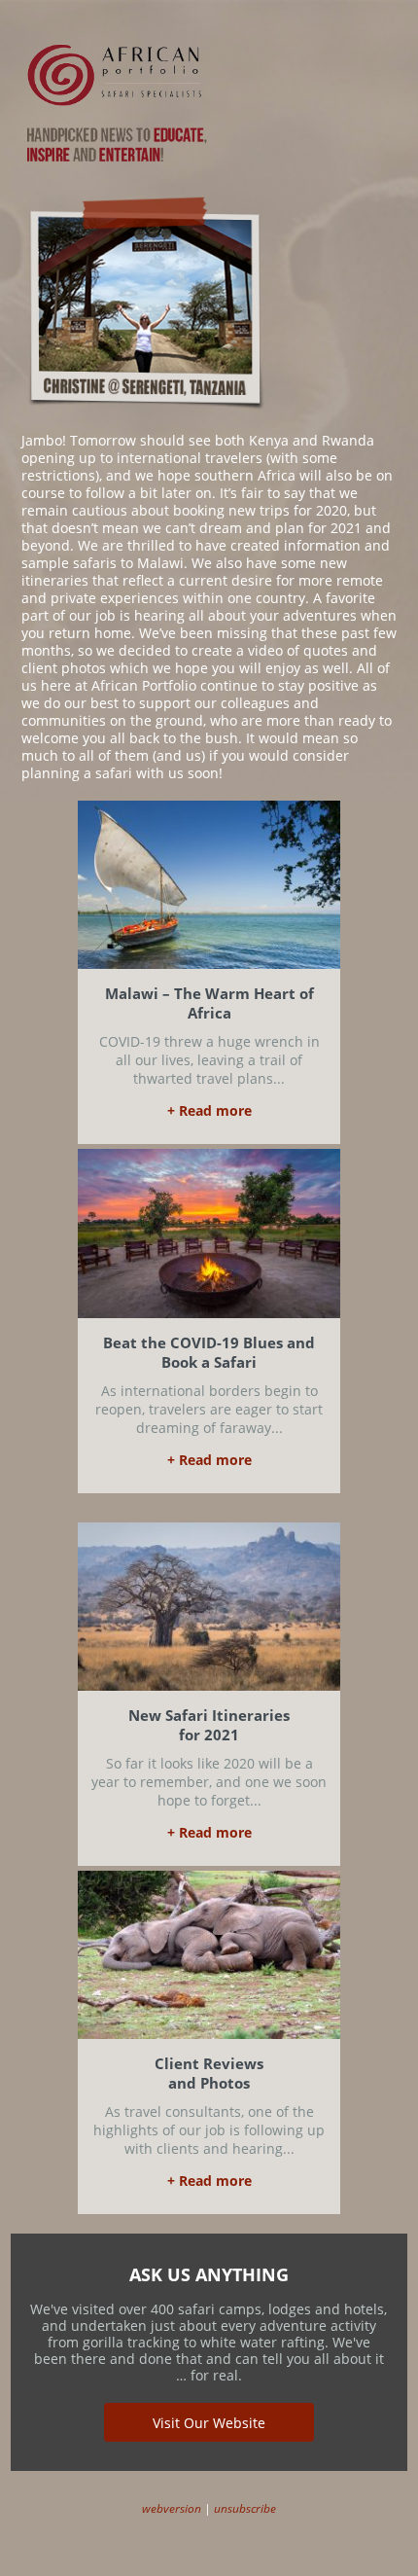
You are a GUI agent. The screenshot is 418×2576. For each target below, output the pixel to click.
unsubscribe (245, 2508)
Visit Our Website (209, 2423)
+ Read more (209, 1110)
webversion (172, 2508)
